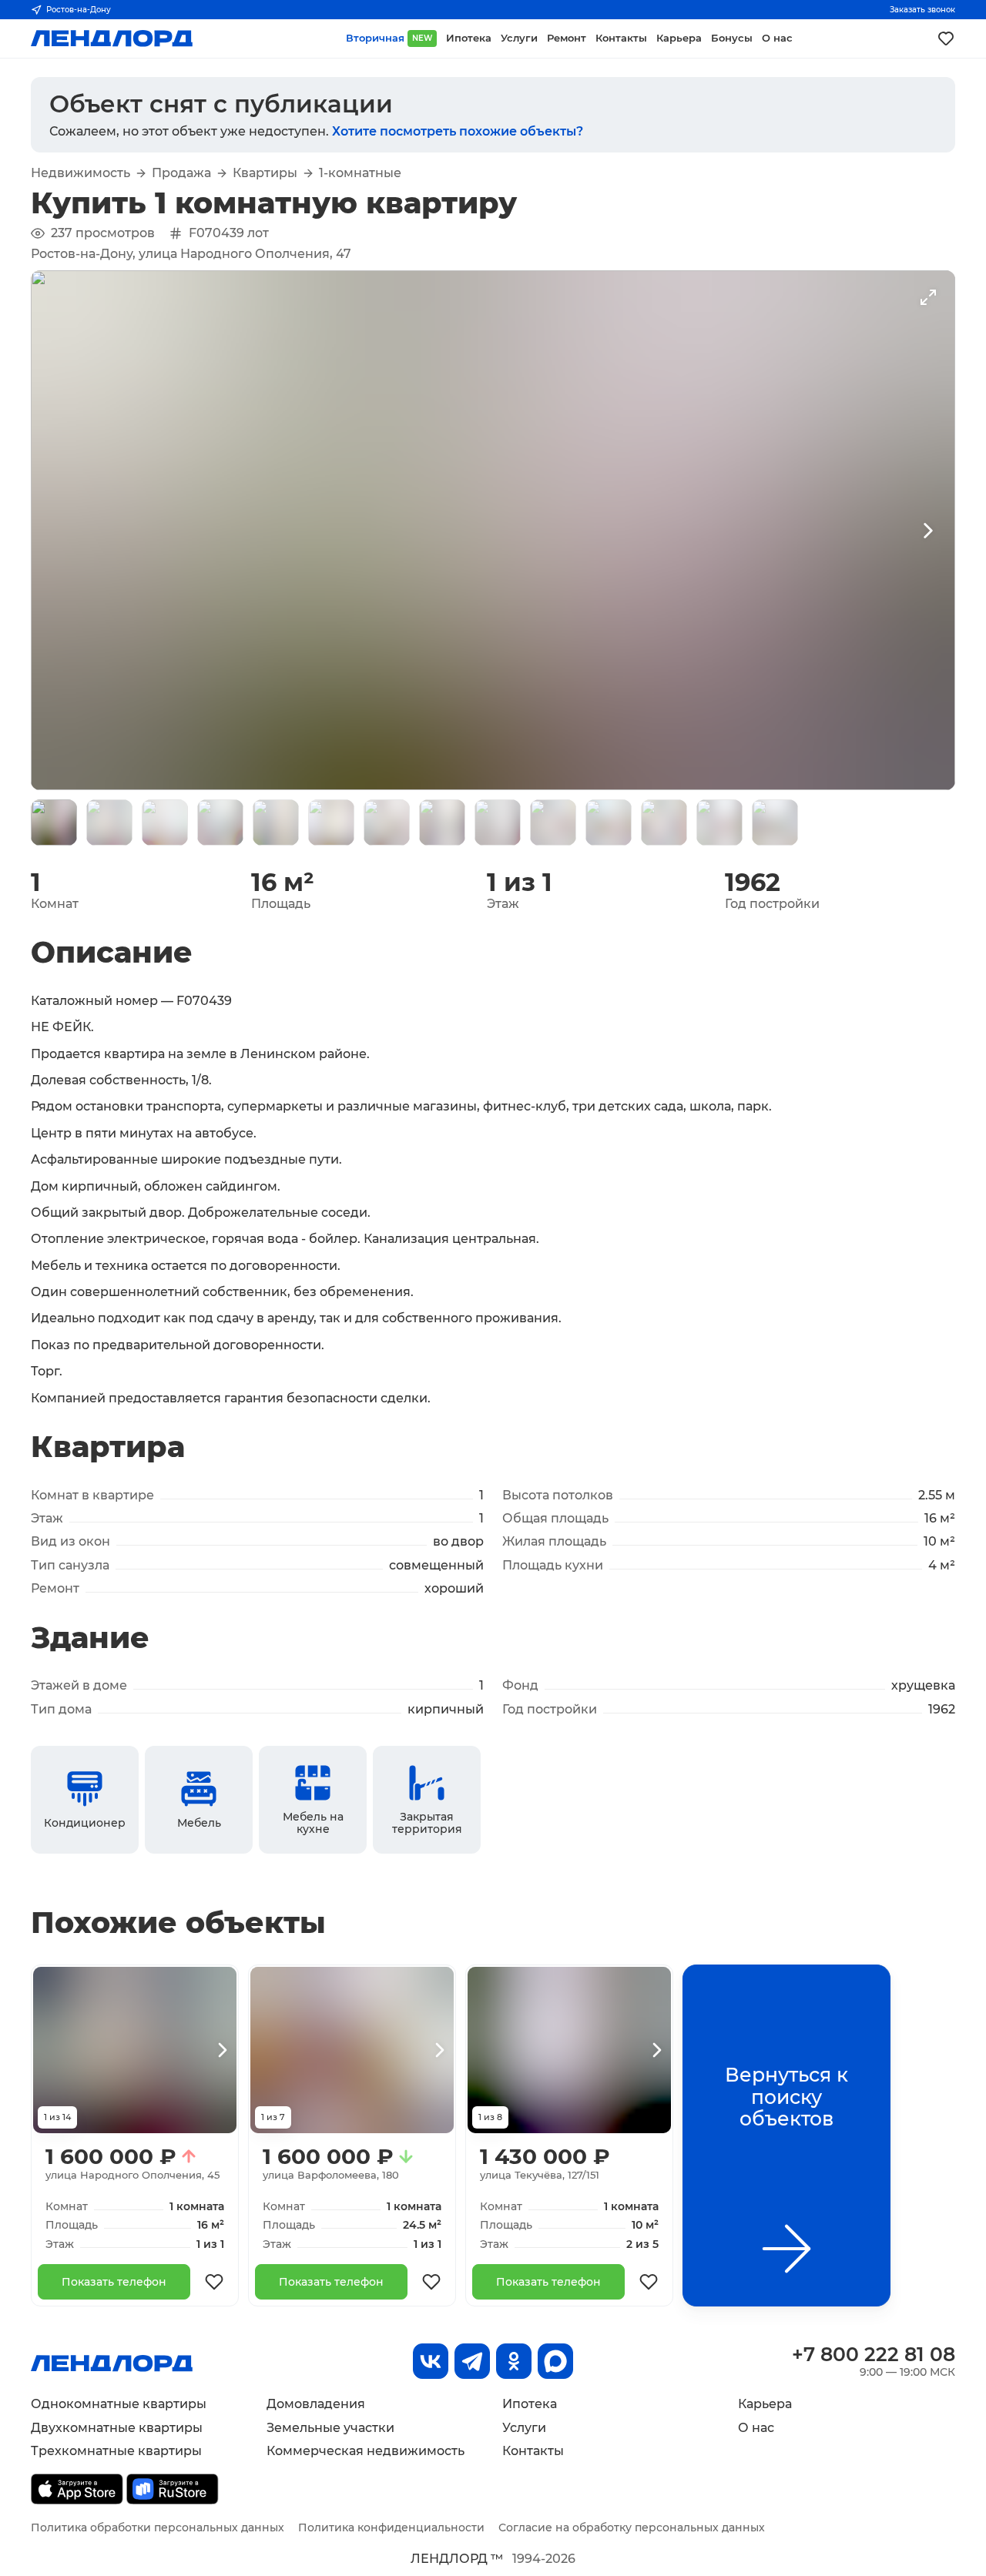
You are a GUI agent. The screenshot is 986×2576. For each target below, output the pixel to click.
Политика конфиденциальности (391, 2527)
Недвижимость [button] (80, 173)
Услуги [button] (519, 38)
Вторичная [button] (389, 38)
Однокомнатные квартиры (119, 2404)
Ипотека (530, 2404)
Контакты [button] (621, 38)
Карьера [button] (679, 38)
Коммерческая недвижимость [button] (366, 2451)
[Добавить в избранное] (214, 2282)
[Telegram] (472, 2361)
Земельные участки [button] (330, 2428)
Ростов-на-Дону (79, 10)
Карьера (765, 2404)
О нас (756, 2428)
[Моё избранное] (946, 39)
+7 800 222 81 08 (874, 2354)
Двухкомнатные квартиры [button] (117, 2428)
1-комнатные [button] (360, 173)
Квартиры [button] (265, 173)
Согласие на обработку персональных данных (632, 2527)
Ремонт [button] (567, 38)
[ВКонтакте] (431, 2361)
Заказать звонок (922, 10)
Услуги (524, 2428)
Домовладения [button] (316, 2404)
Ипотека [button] (469, 38)
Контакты (533, 2451)
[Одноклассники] (514, 2361)
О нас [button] (777, 38)
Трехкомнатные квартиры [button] (116, 2451)
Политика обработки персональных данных (158, 2527)
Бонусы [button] (732, 38)
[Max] (555, 2361)
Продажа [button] (181, 173)
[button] (54, 822)
